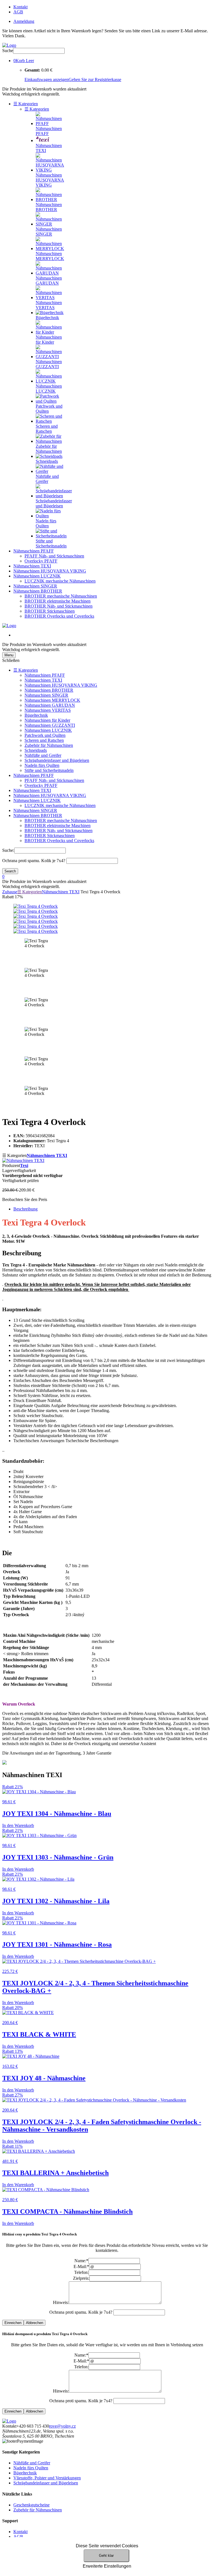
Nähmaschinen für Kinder (47, 720)
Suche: (8, 850)
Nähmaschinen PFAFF (34, 551)
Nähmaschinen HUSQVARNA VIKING (50, 571)
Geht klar (106, 2556)
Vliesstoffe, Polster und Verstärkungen (47, 2478)
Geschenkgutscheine (31, 2505)
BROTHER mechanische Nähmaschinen (61, 596)
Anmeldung (24, 21)
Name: (81, 2261)
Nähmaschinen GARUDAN (50, 705)
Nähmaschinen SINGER (35, 586)
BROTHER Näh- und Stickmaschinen (59, 606)
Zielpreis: (81, 2278)
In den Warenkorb (18, 1825)
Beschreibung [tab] (25, 1209)
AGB (18, 12)
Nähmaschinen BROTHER (38, 591)
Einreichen (13, 2323)
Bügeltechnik (36, 715)
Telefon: (81, 2272)
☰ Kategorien (26, 104)
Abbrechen (35, 2323)
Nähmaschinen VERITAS (48, 710)
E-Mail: (81, 2266)
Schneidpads (36, 750)
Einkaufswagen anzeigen (47, 79)
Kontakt (20, 7)
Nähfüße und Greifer (43, 755)
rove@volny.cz (62, 2426)
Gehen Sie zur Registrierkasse (95, 79)
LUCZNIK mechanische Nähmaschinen (60, 581)
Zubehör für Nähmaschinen (49, 745)
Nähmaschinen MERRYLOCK (52, 700)
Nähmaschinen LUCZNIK (37, 576)
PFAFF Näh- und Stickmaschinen (54, 556)
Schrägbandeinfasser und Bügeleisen (57, 760)
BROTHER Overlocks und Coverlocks (59, 616)
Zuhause (10, 892)
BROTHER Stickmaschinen (50, 611)
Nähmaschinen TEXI (32, 566)
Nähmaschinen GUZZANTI (50, 725)
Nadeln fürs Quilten (42, 765)
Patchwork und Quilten (45, 735)
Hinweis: (61, 2302)
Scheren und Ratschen (44, 740)
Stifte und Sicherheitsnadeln (49, 770)
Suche (8, 51)
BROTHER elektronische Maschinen (58, 601)
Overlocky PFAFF (41, 561)
